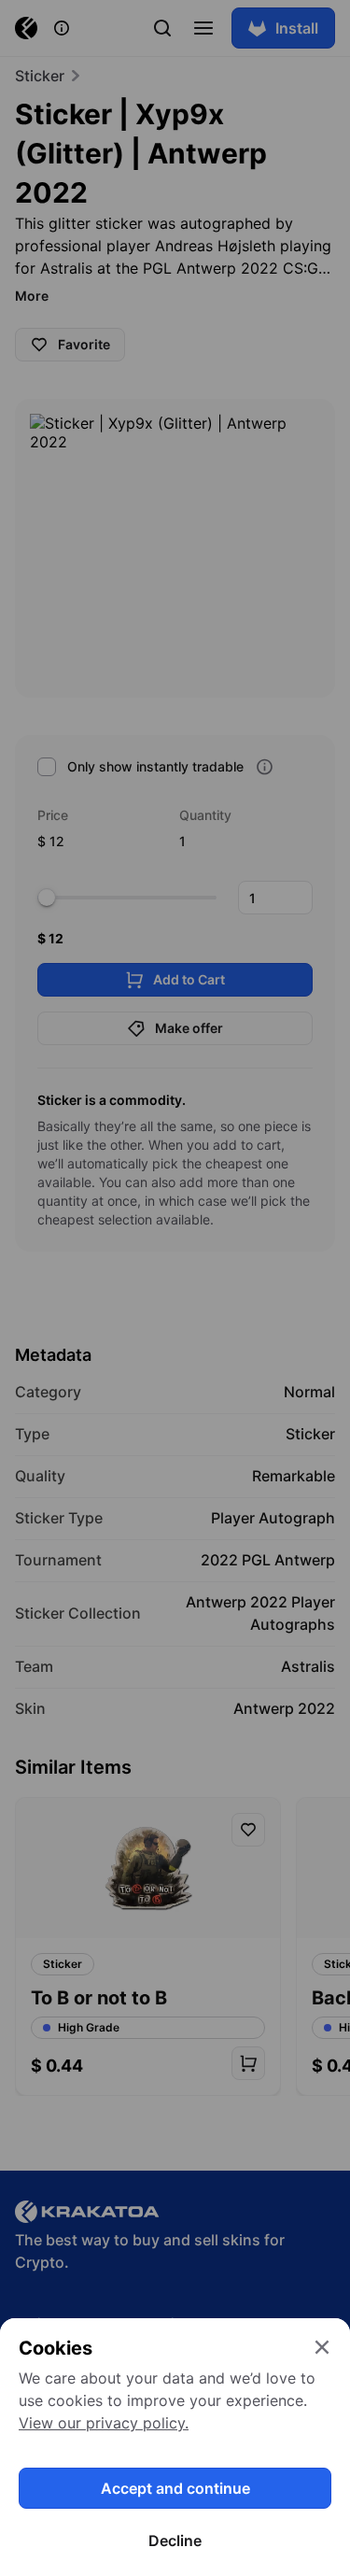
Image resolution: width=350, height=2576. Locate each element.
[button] (175, 1288)
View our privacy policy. (104, 2423)
